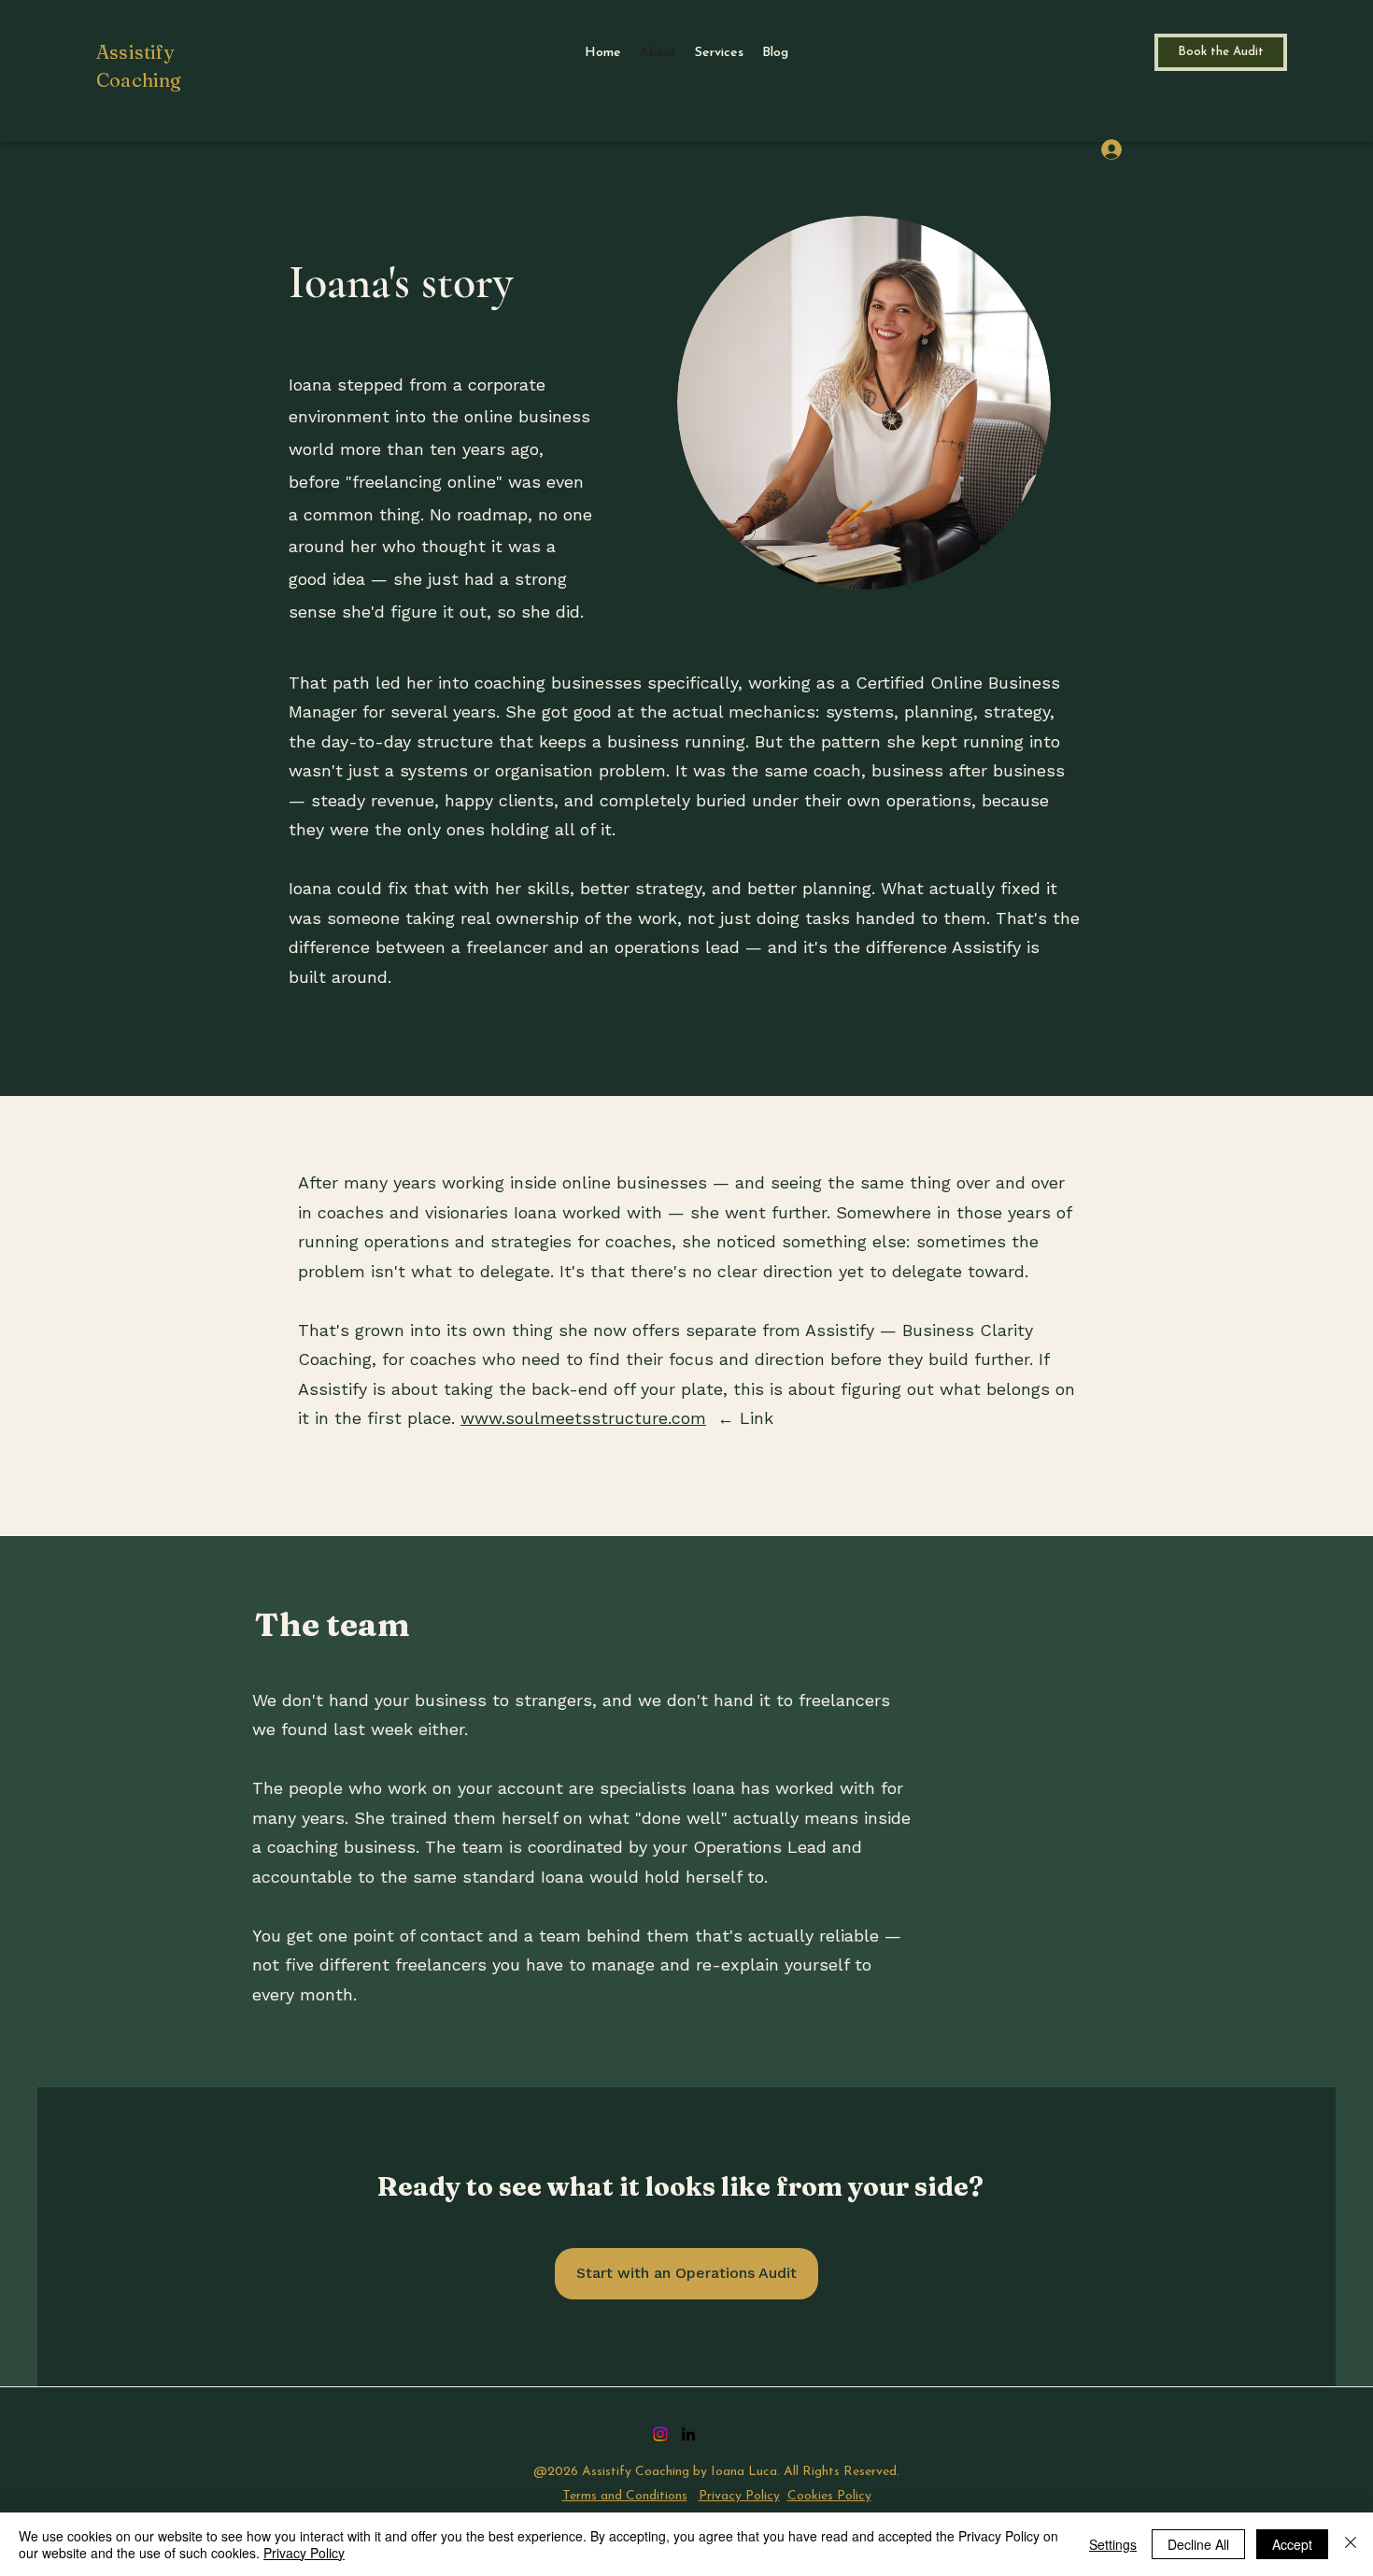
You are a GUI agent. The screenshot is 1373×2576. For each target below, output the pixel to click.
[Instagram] (660, 2434)
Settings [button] (1113, 2544)
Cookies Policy (829, 2496)
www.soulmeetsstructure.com (583, 1418)
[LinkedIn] (688, 2434)
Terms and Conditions (625, 2496)
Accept (1292, 2544)
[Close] (1351, 2544)
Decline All (1198, 2544)
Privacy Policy (739, 2496)
